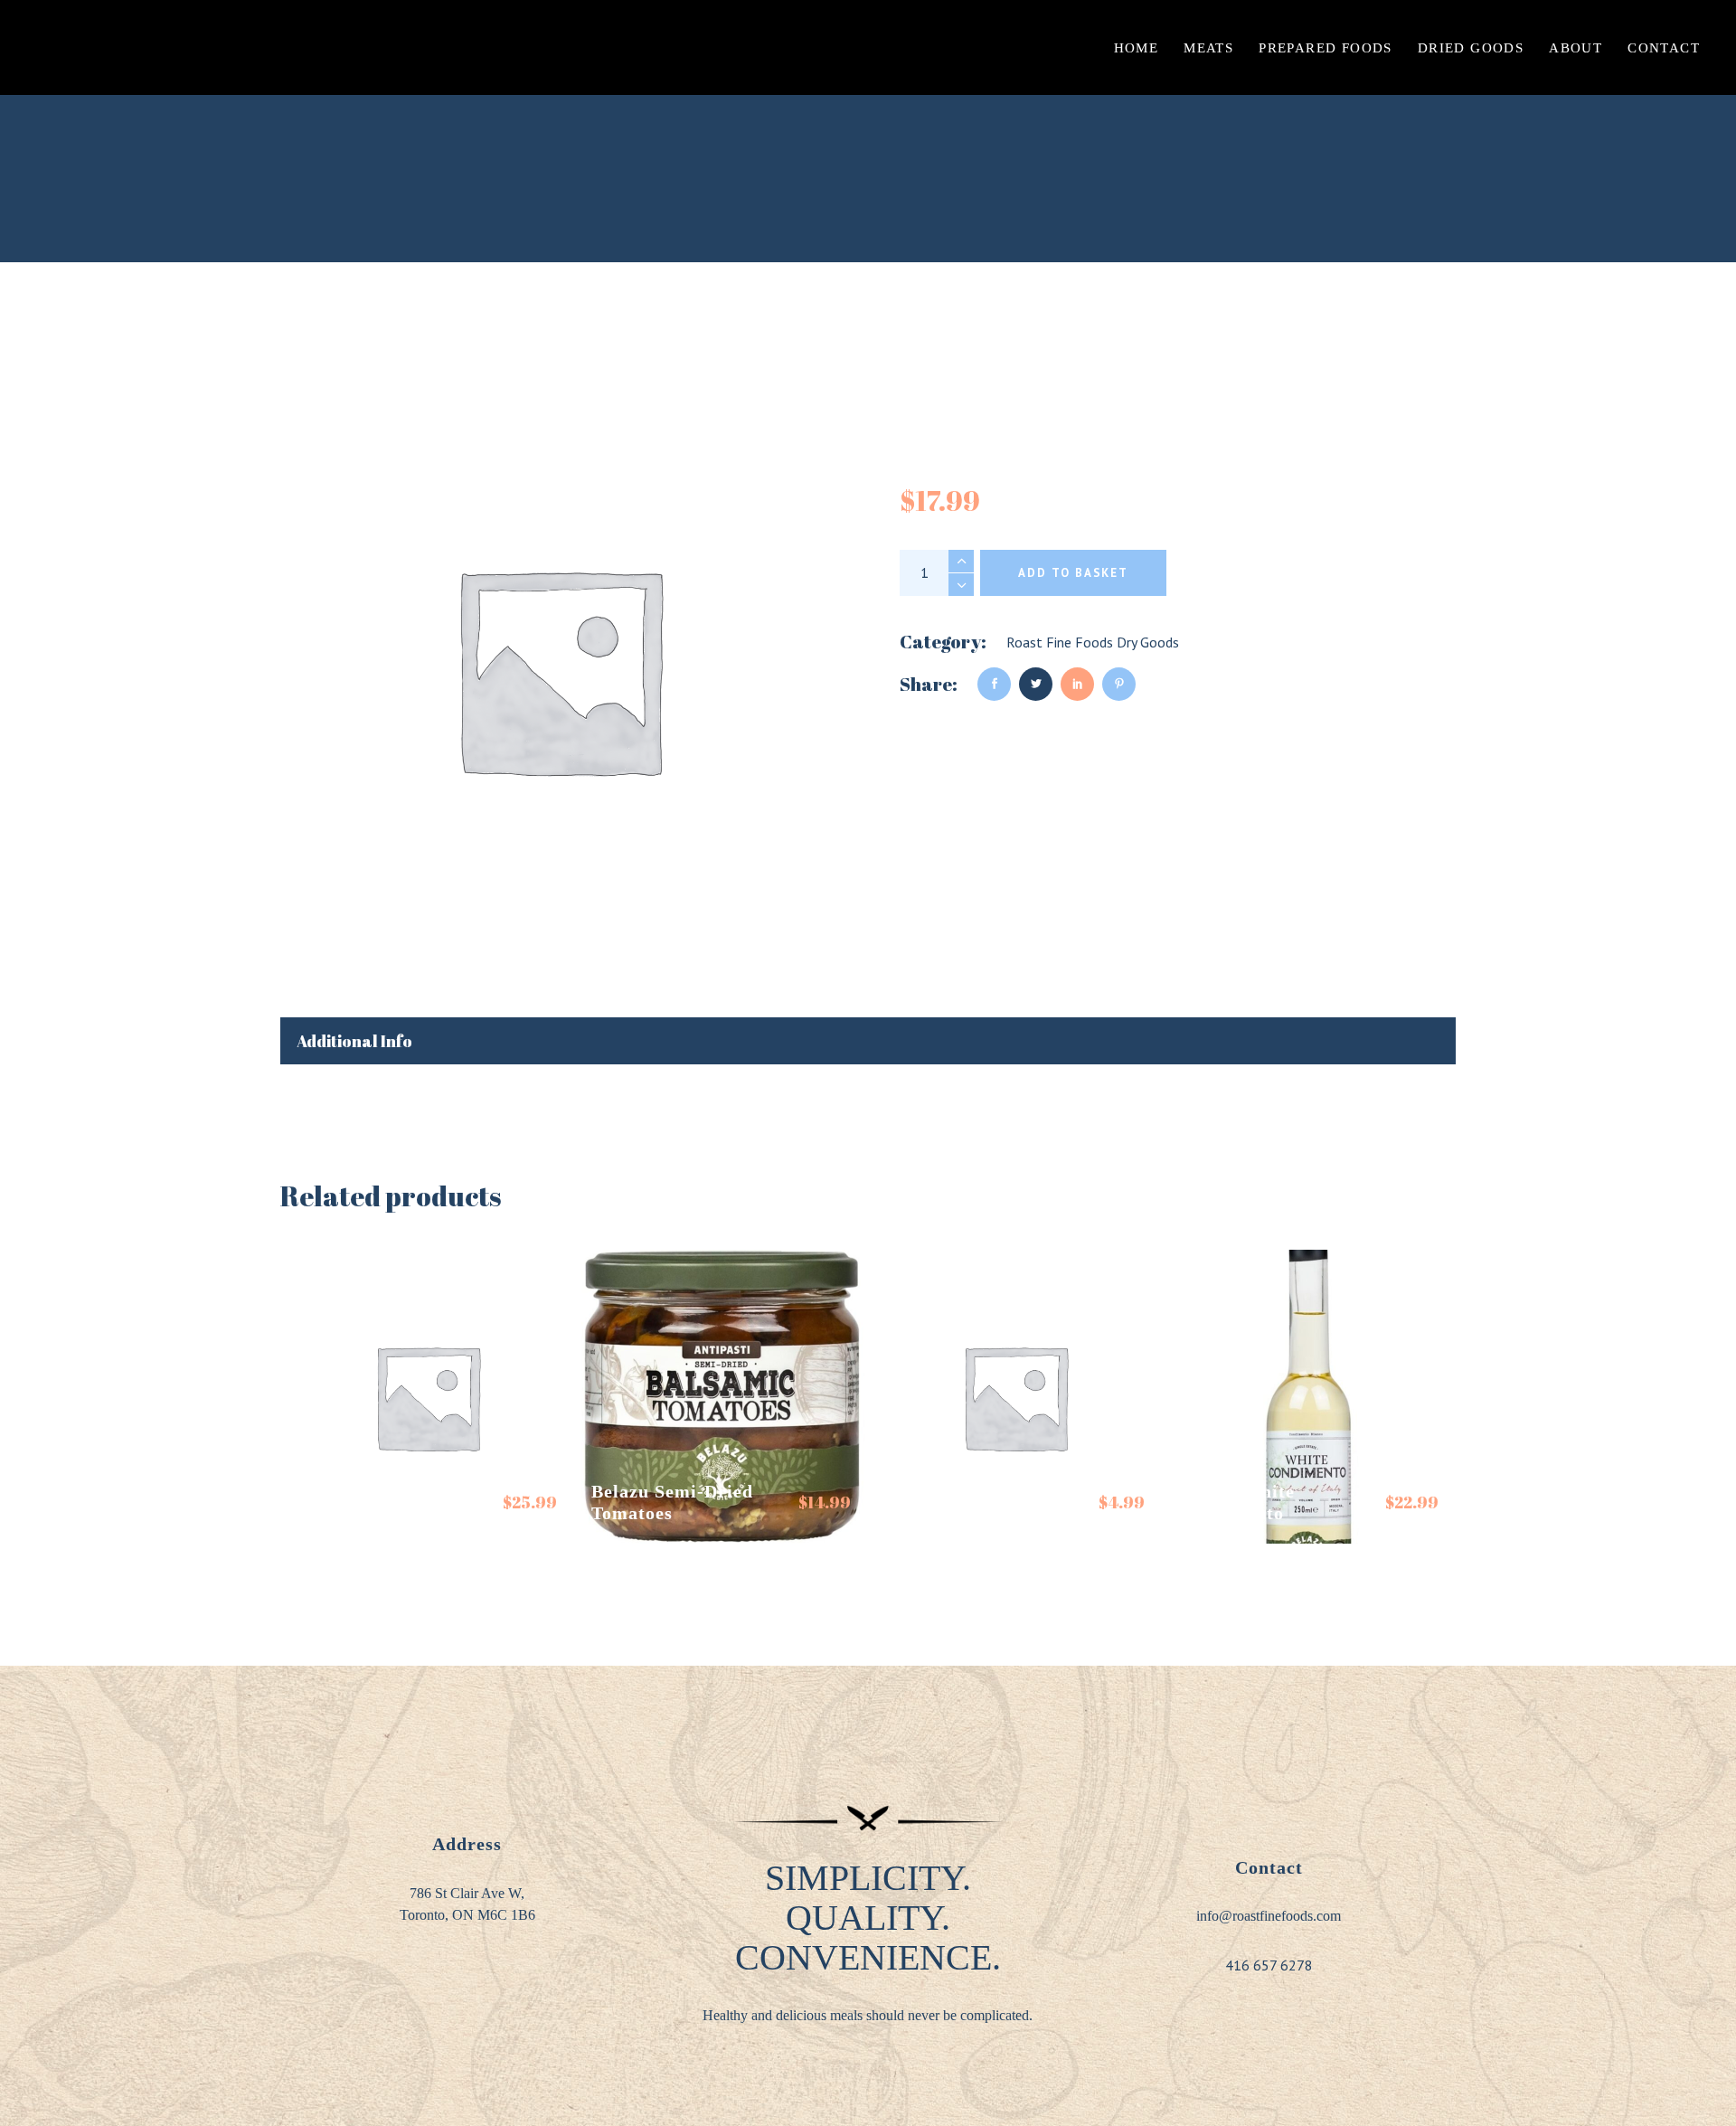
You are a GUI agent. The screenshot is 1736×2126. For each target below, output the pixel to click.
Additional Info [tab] (354, 1041)
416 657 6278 (1269, 1965)
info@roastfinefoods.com (1269, 1916)
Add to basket (1073, 573)
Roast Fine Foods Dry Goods (1093, 642)
